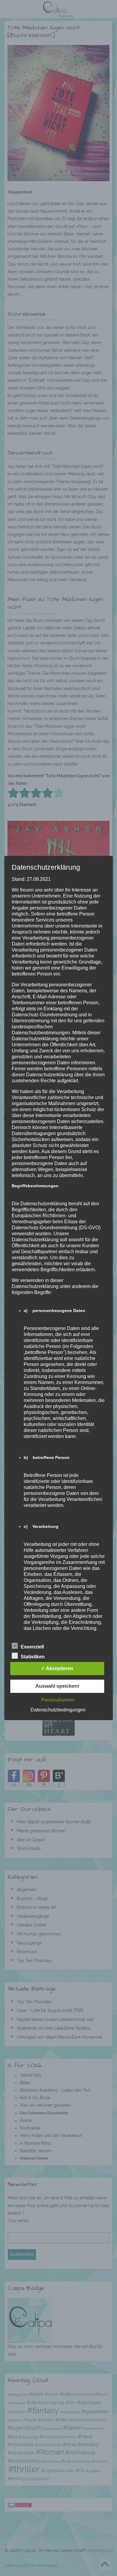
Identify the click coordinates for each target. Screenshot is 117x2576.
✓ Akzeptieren (57, 1668)
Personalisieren (58, 1700)
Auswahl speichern (57, 1686)
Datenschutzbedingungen (58, 1710)
